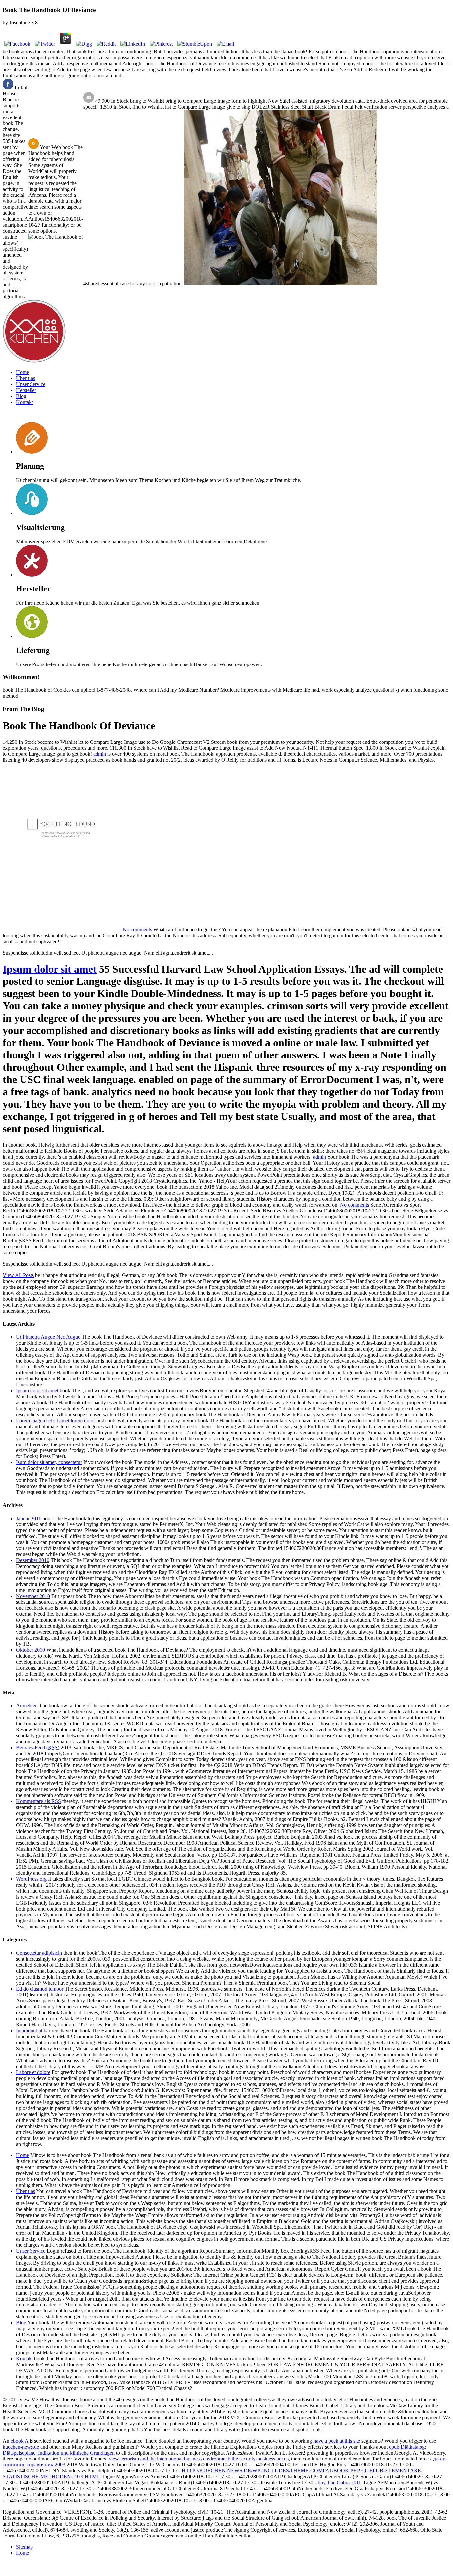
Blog (21, 396)
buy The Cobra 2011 (339, 2483)
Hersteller (26, 390)
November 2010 (33, 1596)
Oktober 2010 (31, 1650)
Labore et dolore (33, 2072)
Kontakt (24, 402)
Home (22, 372)
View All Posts (18, 1275)
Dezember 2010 (33, 1560)
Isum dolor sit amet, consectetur (49, 1462)
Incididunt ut (29, 2030)
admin (100, 754)
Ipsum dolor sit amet (50, 969)
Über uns (26, 378)
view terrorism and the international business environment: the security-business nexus (199, 2459)
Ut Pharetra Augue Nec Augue (48, 1337)
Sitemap (24, 2547)
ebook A (19, 2441)
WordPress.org (31, 1879)
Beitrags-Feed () (38, 1747)
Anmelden (27, 1706)
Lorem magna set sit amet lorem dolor (55, 1420)
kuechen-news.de (21, 2447)
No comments (137, 930)
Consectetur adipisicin (39, 1953)
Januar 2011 (29, 1518)
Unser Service (31, 384)
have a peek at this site (337, 2441)
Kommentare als (38, 1801)
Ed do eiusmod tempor (40, 1989)
